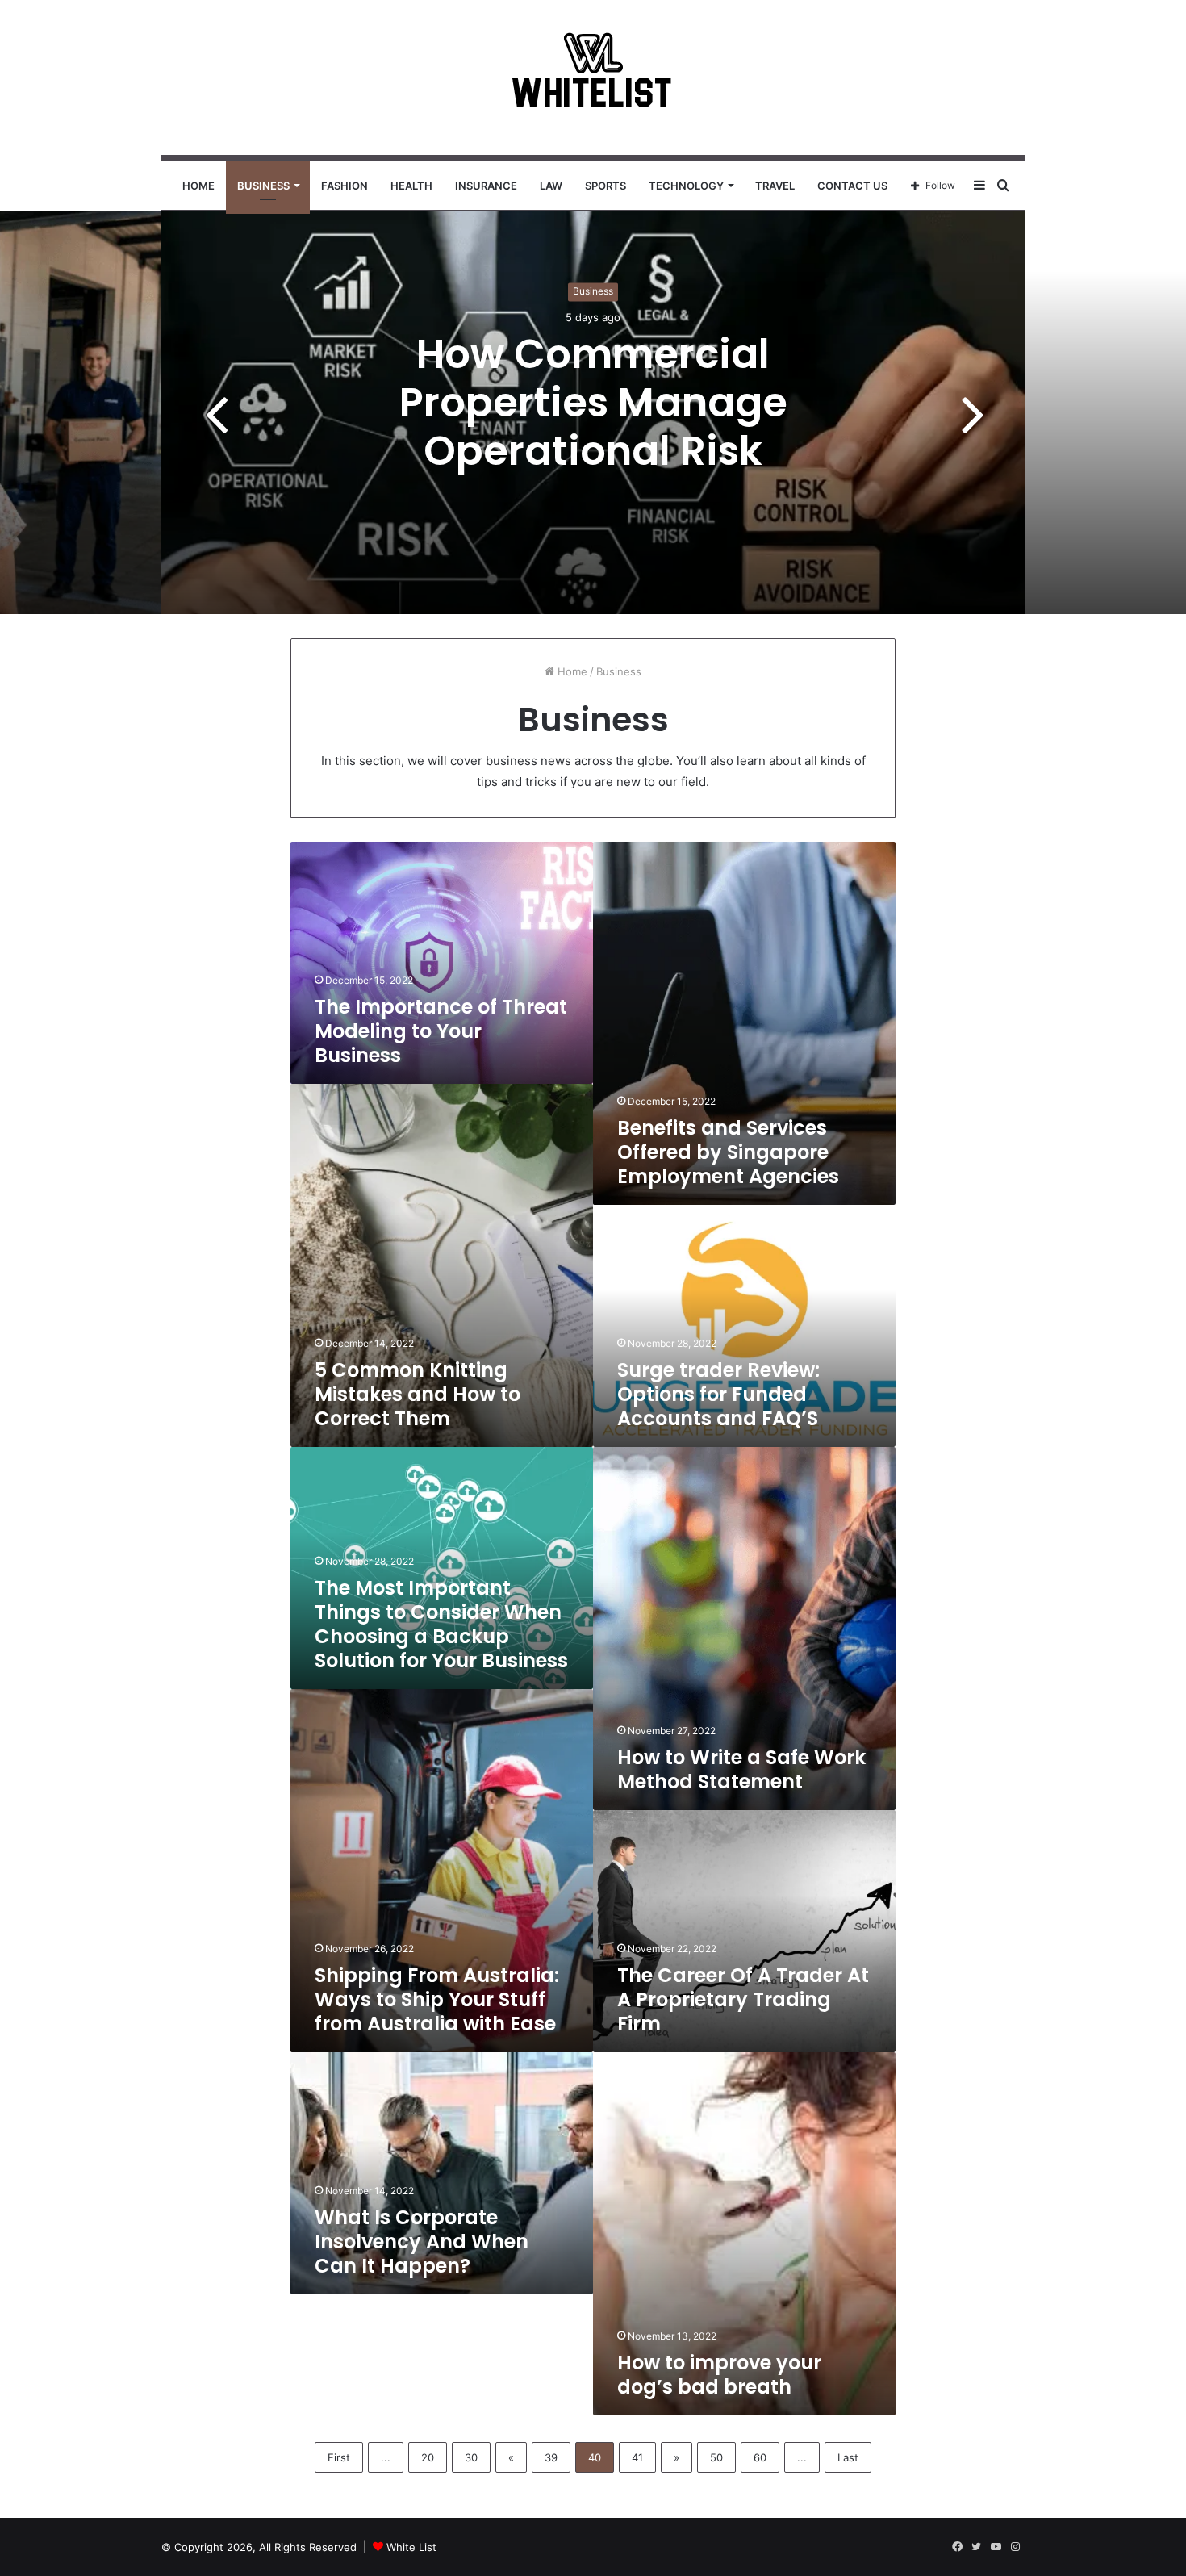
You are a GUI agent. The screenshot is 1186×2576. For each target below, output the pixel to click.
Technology (686, 186)
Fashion (345, 186)
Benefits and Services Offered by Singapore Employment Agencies (728, 1152)
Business (263, 186)
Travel (775, 186)
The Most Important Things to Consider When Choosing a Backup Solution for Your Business (441, 1624)
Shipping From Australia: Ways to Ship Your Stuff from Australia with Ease (437, 1999)
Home (198, 186)
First (339, 2457)
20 (428, 2457)
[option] (593, 412)
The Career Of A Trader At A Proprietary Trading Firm (743, 1999)
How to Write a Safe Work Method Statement (741, 1769)
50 (716, 2457)
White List (411, 2547)
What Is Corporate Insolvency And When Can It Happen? (422, 2241)
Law (551, 186)
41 (637, 2457)
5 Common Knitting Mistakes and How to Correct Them (418, 1394)
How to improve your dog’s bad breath (719, 2375)
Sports (606, 186)
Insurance (486, 186)
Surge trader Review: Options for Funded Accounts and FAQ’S (718, 1394)
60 (760, 2457)
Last (848, 2457)
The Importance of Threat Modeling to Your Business (441, 1031)
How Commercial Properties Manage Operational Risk (593, 402)
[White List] (593, 77)
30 (471, 2457)
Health (411, 186)
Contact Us (852, 186)
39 (551, 2457)
